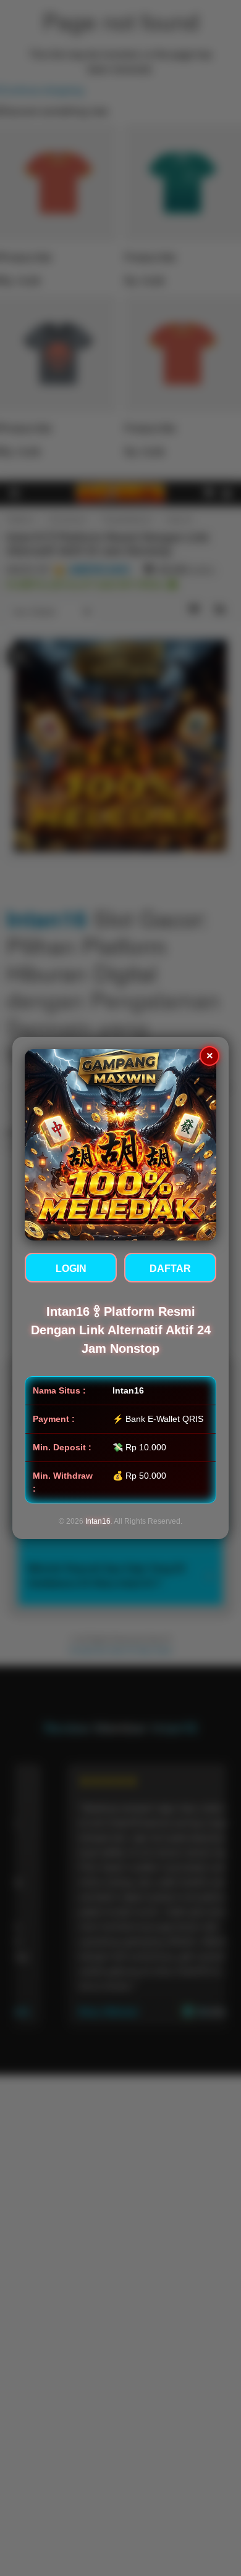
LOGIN (71, 1269)
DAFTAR (170, 1269)
